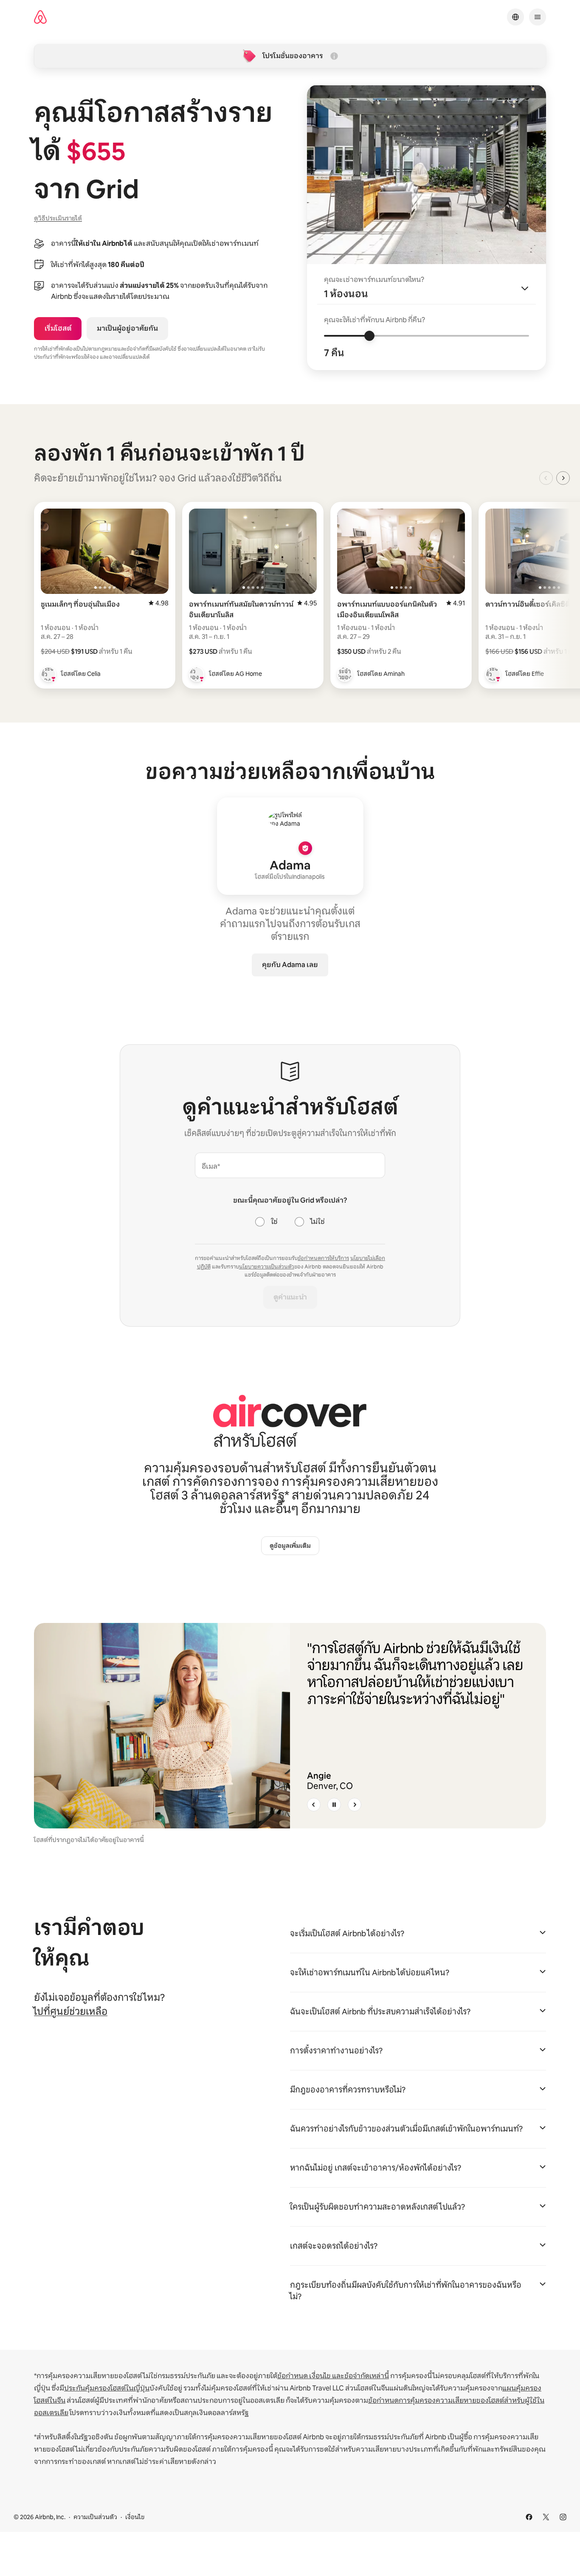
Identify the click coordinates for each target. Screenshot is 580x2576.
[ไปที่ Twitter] (546, 2517)
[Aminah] (345, 674)
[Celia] (48, 674)
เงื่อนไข (135, 2517)
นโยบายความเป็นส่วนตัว (267, 1267)
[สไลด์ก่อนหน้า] (314, 1805)
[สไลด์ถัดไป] (355, 1805)
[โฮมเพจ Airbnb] (40, 17)
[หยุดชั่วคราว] (334, 1805)
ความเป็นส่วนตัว (95, 2517)
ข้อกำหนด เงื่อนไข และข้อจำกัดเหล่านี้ (333, 2376)
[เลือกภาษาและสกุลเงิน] (515, 17)
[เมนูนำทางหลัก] (538, 17)
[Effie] (493, 674)
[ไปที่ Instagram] (563, 2517)
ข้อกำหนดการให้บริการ (323, 1258)
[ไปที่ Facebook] (529, 2517)
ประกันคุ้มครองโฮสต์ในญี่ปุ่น (107, 2388)
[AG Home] (197, 674)
